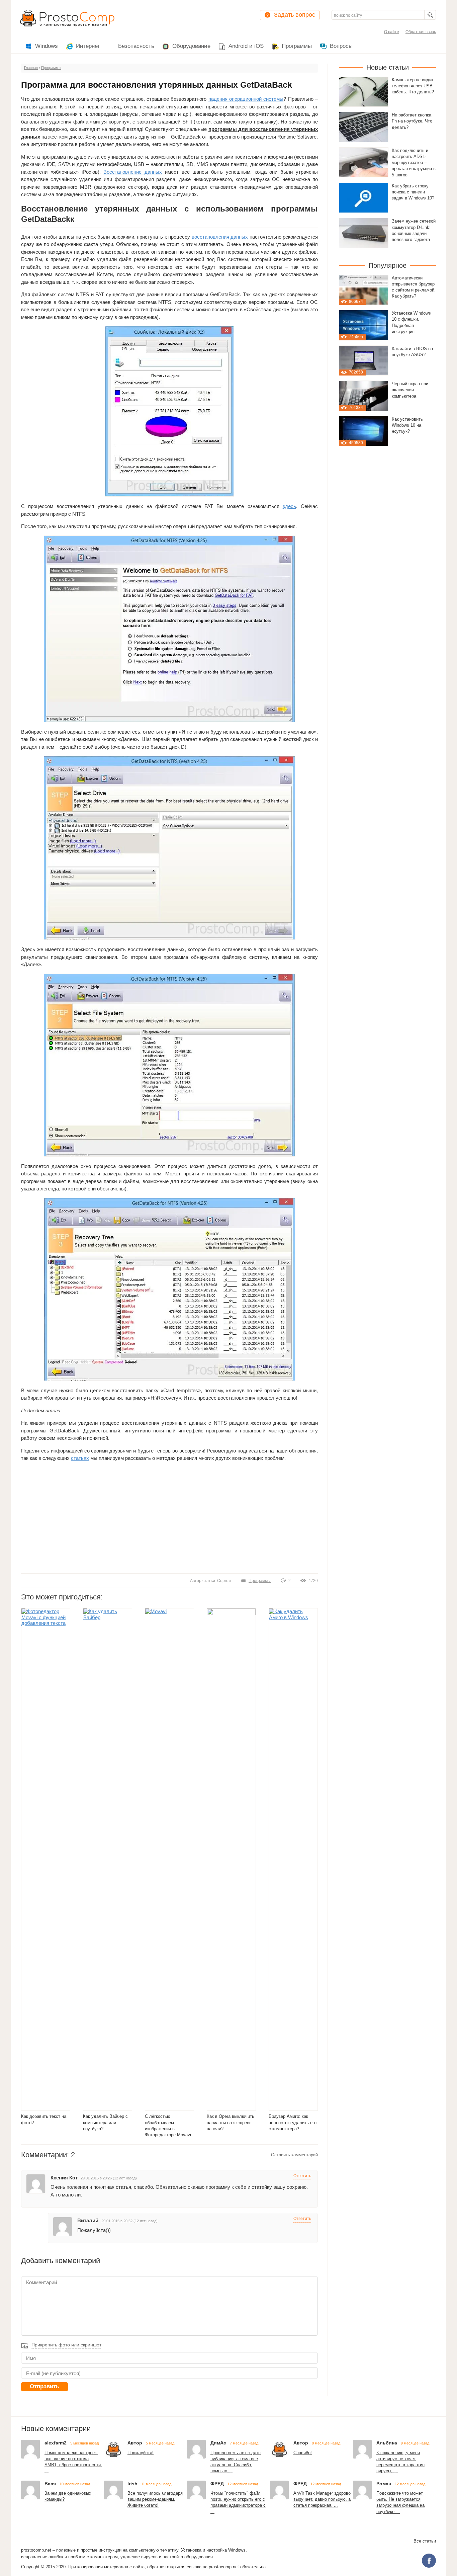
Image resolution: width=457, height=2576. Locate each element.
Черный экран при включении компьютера (410, 390)
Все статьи (425, 2541)
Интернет (88, 46)
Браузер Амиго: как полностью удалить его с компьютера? (293, 2123)
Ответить (302, 2176)
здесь (289, 506)
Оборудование (191, 46)
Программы (297, 46)
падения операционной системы (246, 99)
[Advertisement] (169, 1517)
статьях (80, 1458)
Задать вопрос (295, 15)
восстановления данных (220, 237)
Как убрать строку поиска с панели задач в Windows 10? (413, 192)
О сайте (392, 32)
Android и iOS (246, 46)
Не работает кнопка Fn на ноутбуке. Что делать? (412, 121)
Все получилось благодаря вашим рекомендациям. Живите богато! (155, 2499)
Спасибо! (303, 2453)
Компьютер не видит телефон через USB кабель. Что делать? (413, 86)
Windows (47, 46)
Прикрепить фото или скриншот (66, 2345)
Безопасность (136, 46)
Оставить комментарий (294, 2155)
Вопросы (341, 46)
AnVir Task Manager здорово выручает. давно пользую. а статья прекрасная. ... (322, 2499)
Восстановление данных (133, 172)
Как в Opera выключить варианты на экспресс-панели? (231, 2123)
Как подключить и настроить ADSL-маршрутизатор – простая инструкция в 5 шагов (414, 163)
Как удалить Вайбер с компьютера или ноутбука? (105, 2123)
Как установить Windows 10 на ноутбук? (407, 425)
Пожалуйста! (141, 2453)
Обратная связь (421, 32)
